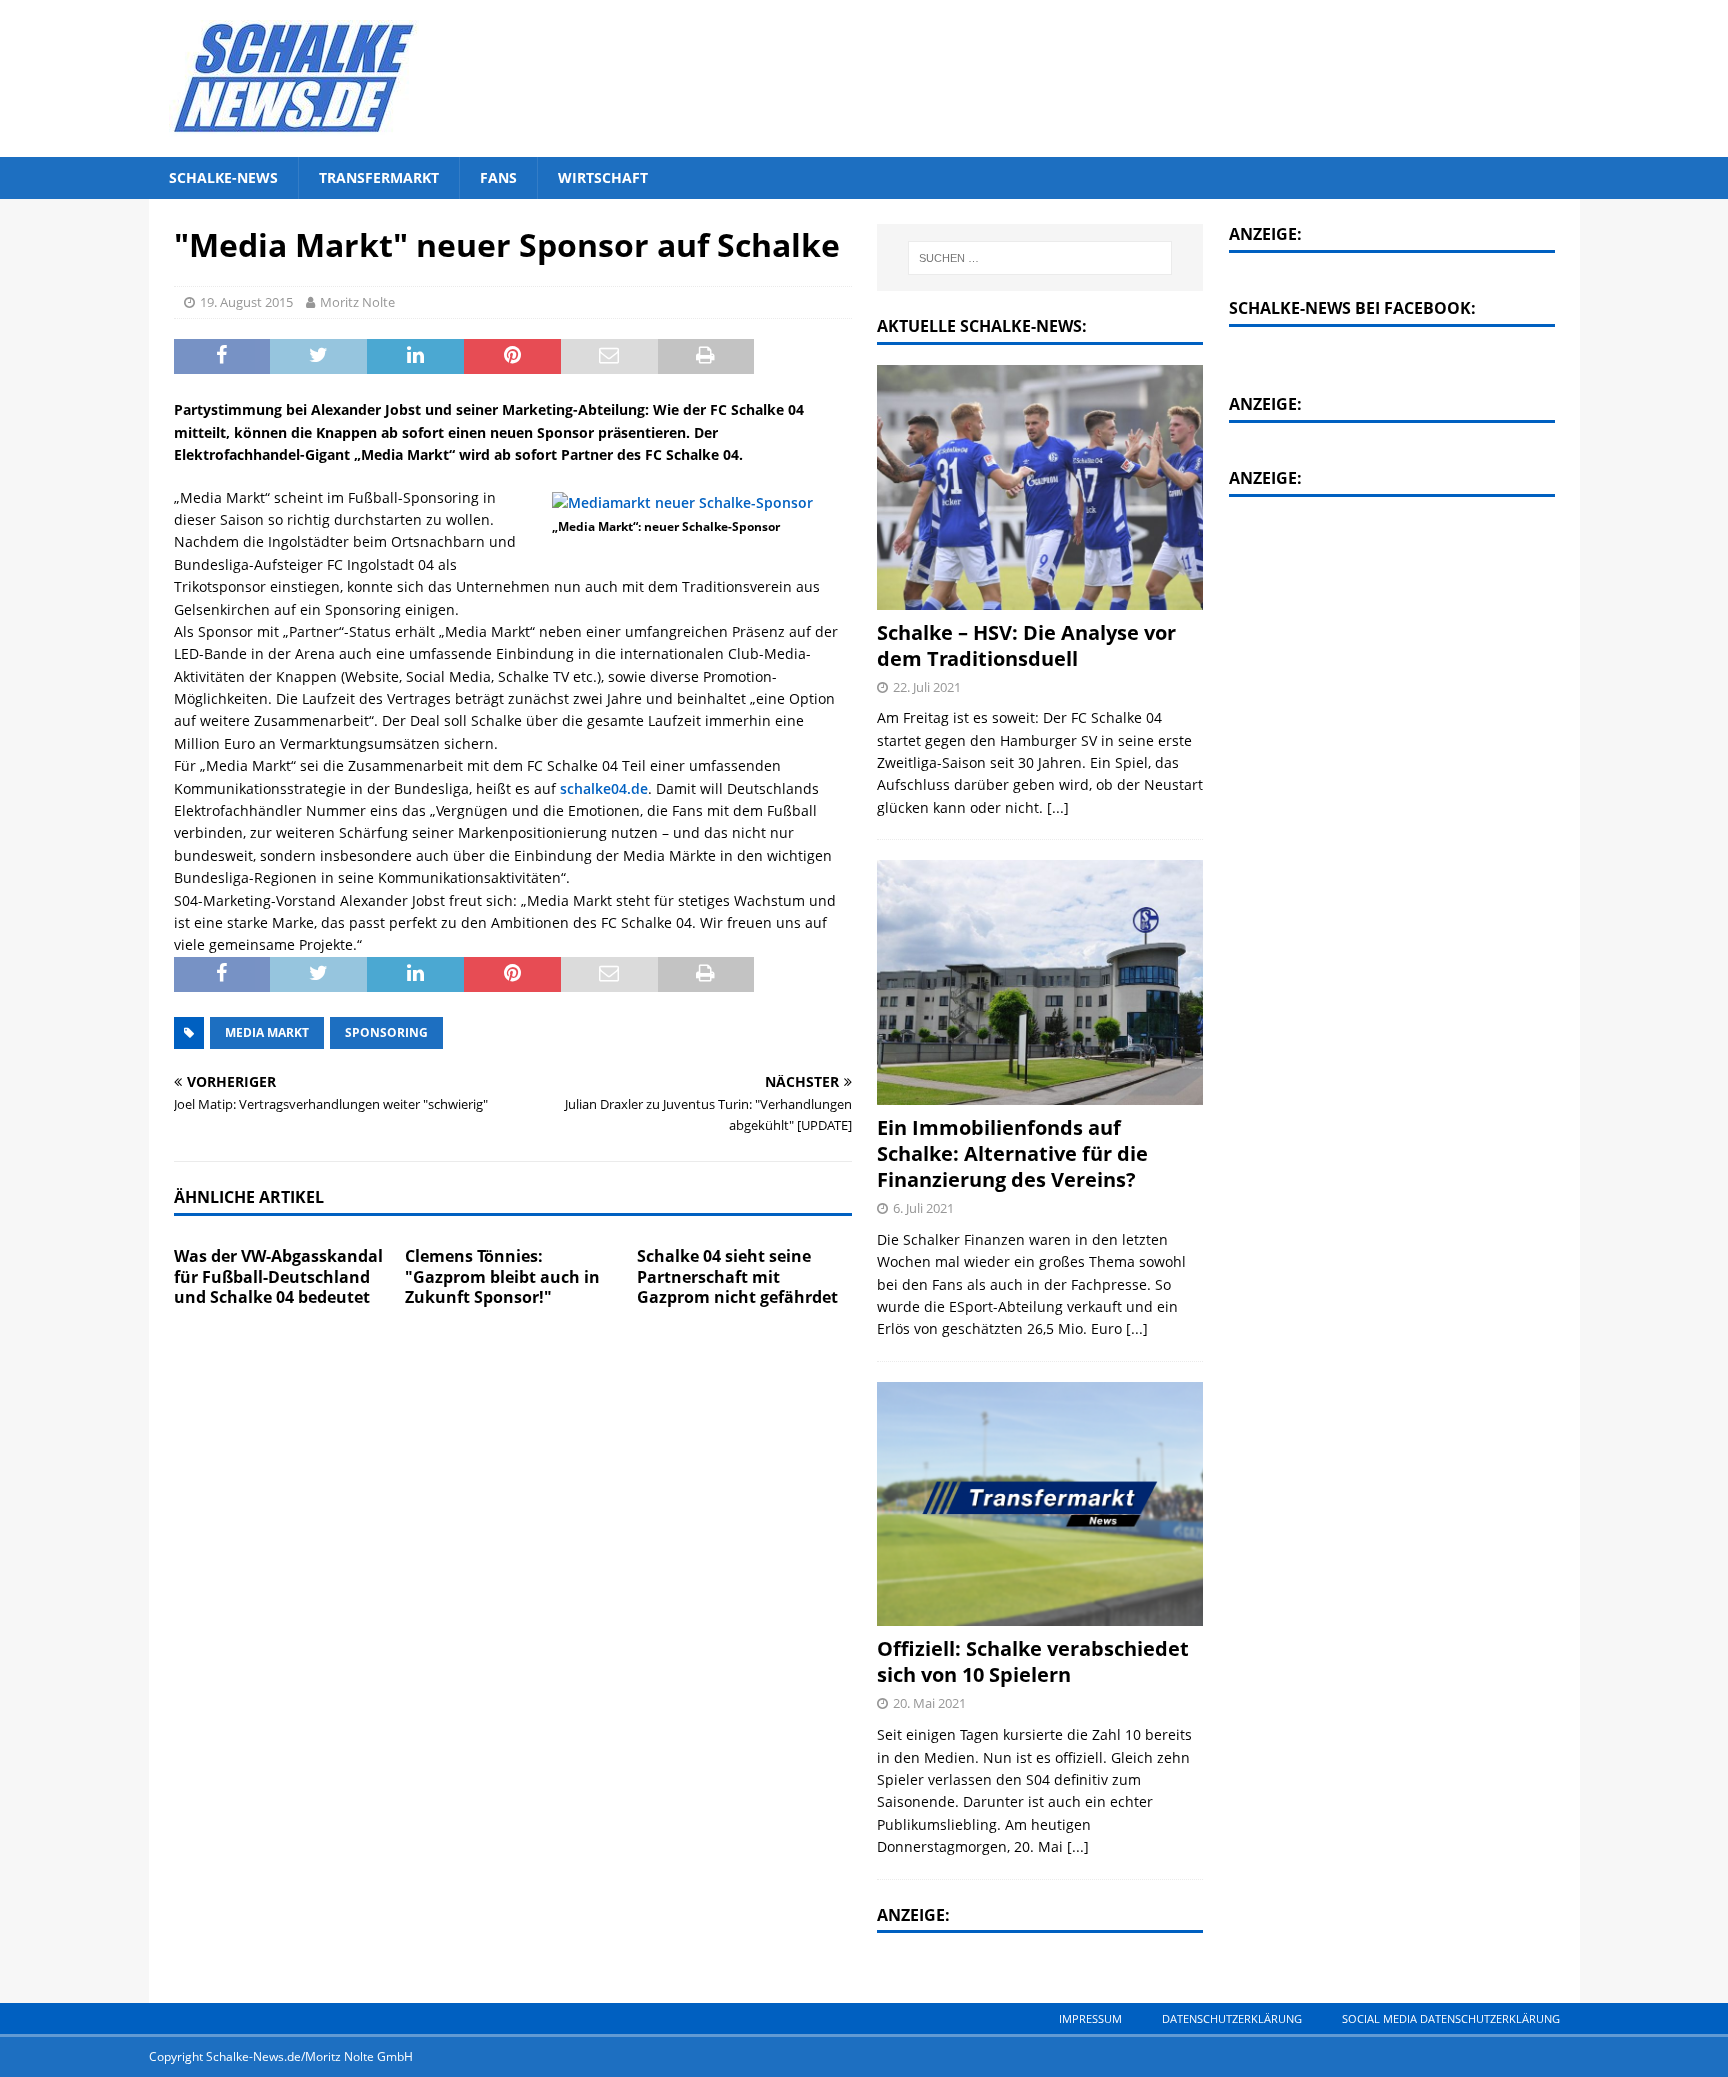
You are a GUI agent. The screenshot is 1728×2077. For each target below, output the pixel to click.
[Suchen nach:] (1041, 258)
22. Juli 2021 (927, 687)
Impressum (1090, 2018)
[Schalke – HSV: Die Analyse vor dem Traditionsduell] (1040, 487)
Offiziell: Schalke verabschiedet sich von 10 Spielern (1033, 1661)
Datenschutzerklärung (1232, 2018)
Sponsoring (386, 1032)
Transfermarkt (379, 177)
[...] (1058, 807)
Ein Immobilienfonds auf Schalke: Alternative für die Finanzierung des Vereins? (1012, 1153)
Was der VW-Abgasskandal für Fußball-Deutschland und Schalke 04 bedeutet (278, 1277)
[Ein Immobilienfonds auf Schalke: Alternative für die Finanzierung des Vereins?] (1040, 982)
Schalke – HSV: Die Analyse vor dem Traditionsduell (1026, 645)
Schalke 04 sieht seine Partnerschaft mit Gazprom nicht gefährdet (737, 1277)
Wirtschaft (603, 177)
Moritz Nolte (357, 302)
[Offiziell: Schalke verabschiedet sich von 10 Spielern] (1040, 1504)
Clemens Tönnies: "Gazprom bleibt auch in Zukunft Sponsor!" (502, 1277)
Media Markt (267, 1032)
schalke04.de (604, 788)
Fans (498, 177)
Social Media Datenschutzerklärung (1451, 2018)
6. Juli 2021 (923, 1208)
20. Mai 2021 (929, 1703)
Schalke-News (223, 177)
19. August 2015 (246, 302)
